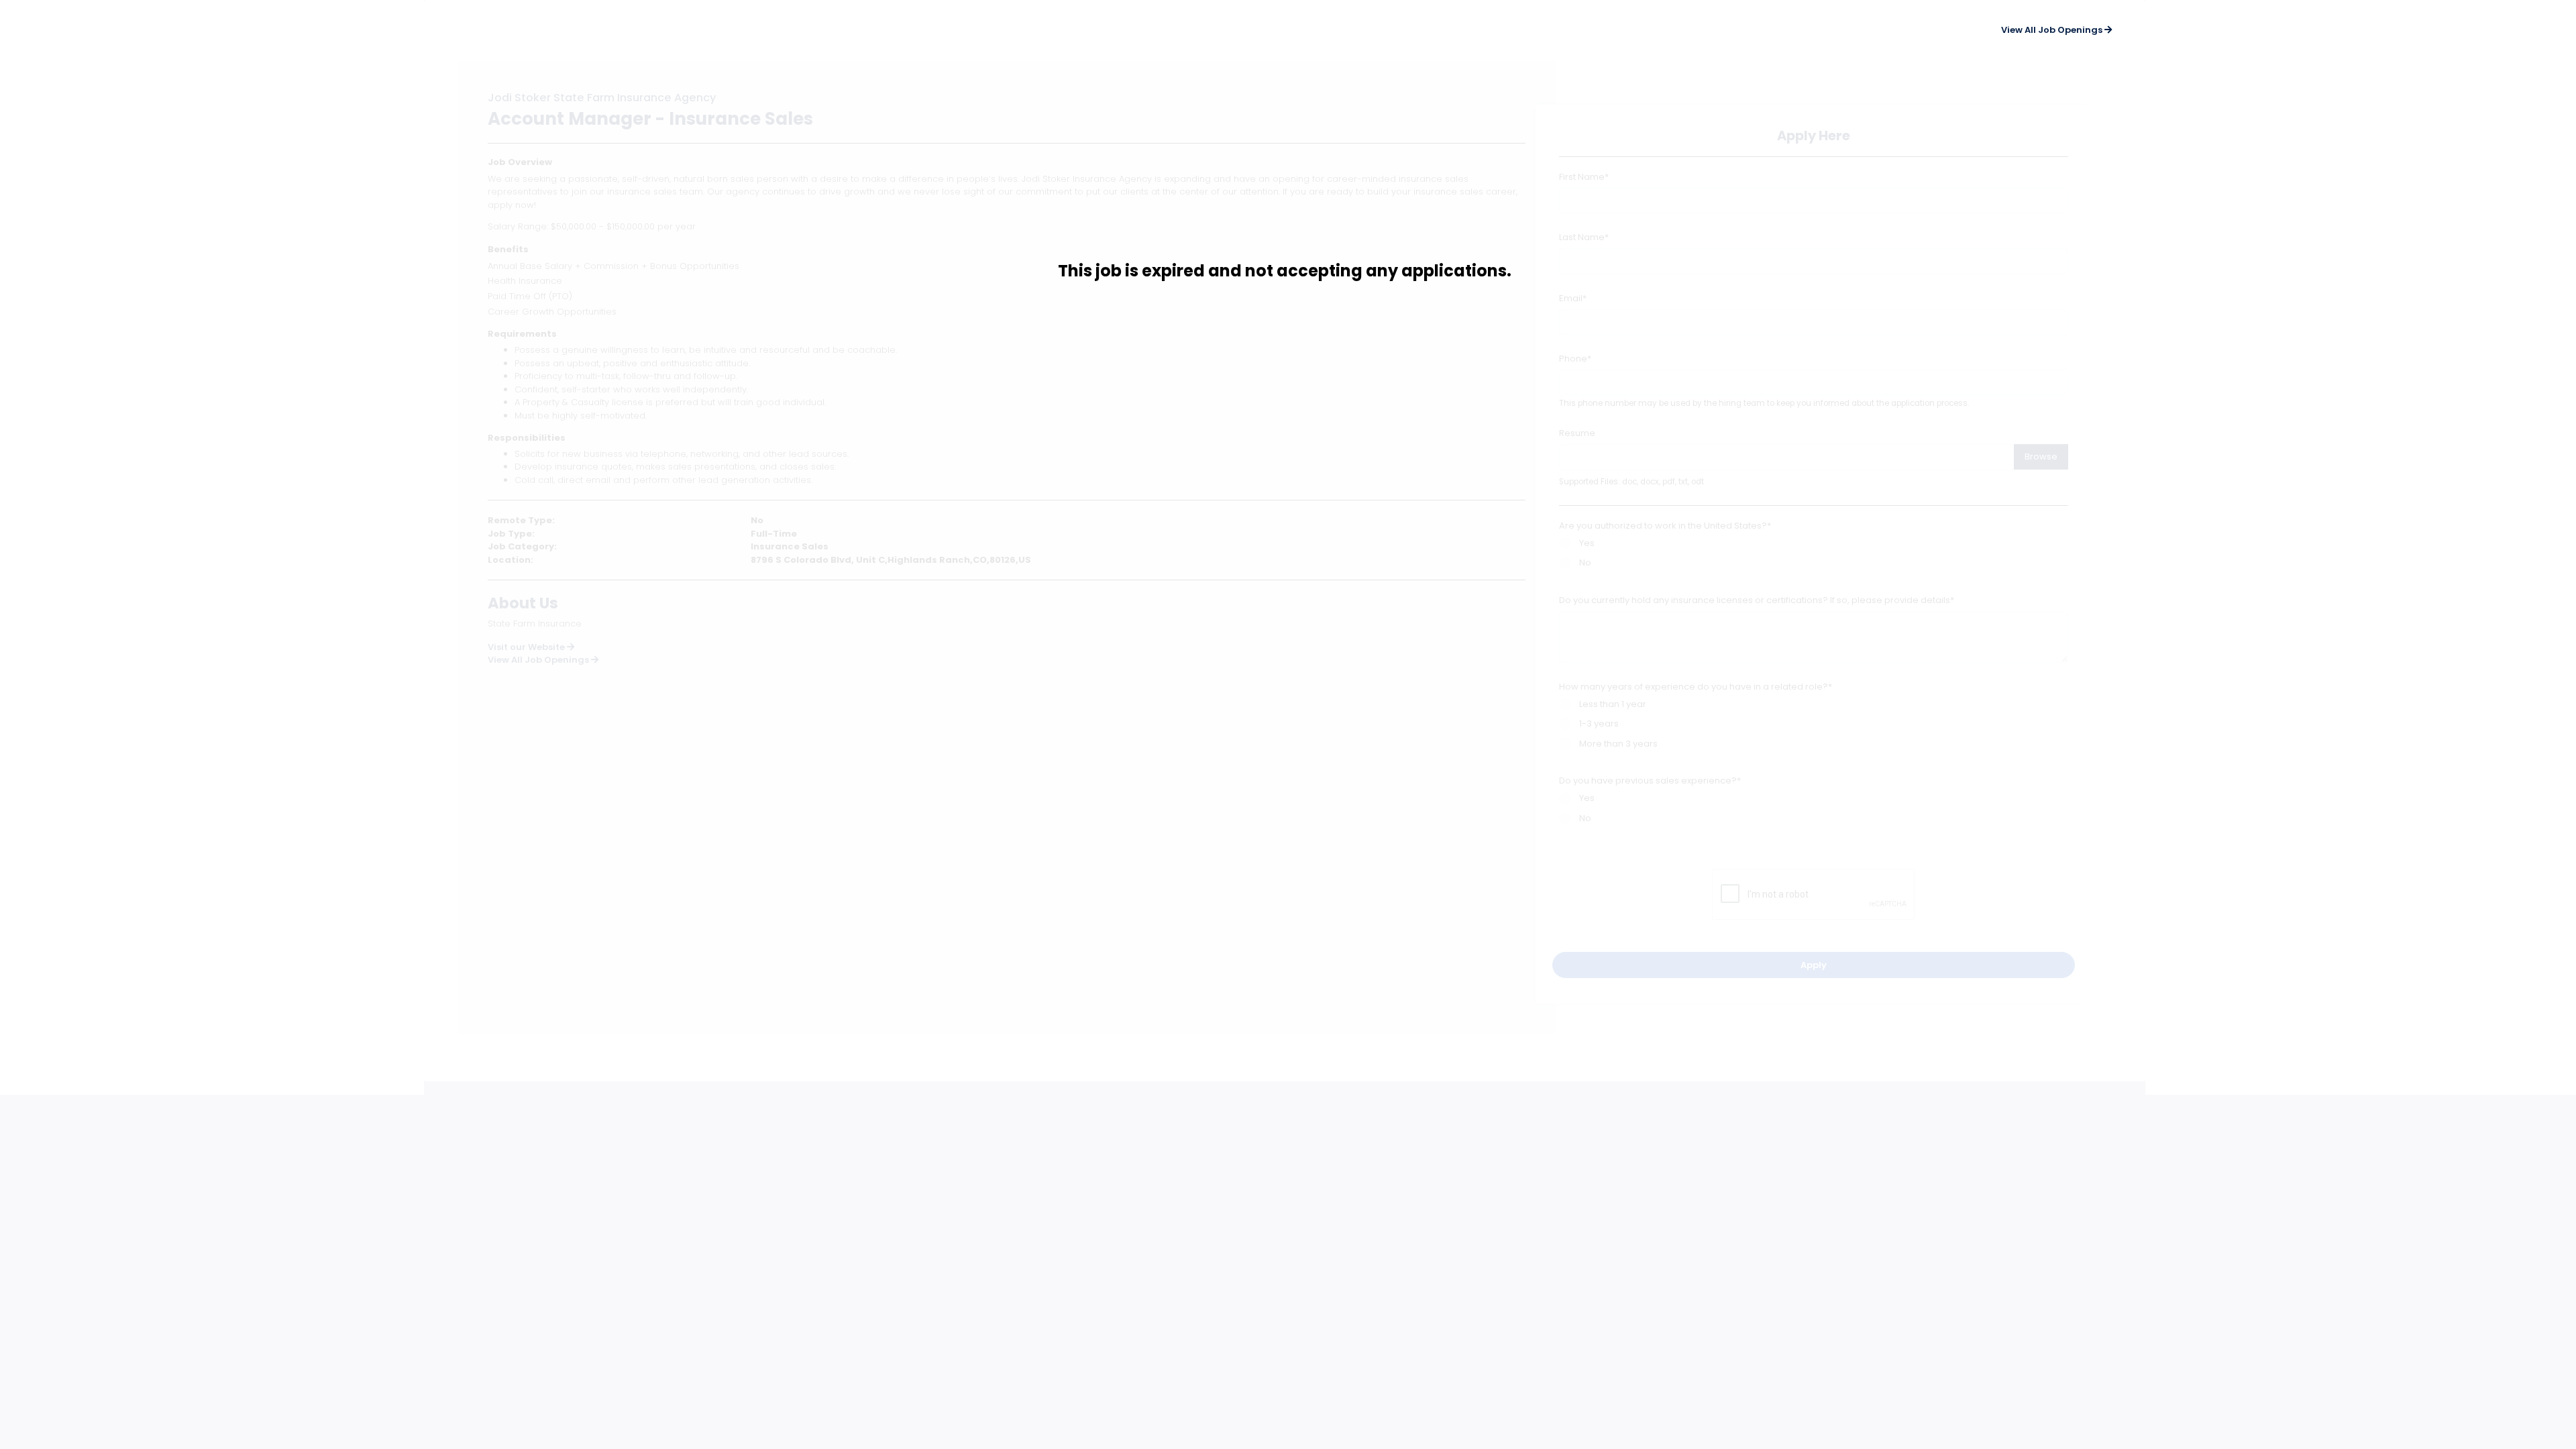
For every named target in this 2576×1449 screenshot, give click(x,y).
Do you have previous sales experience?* (1650, 781)
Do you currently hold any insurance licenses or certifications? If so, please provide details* (1757, 600)
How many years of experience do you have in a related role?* (1696, 687)
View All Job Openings (539, 660)
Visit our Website (527, 647)
